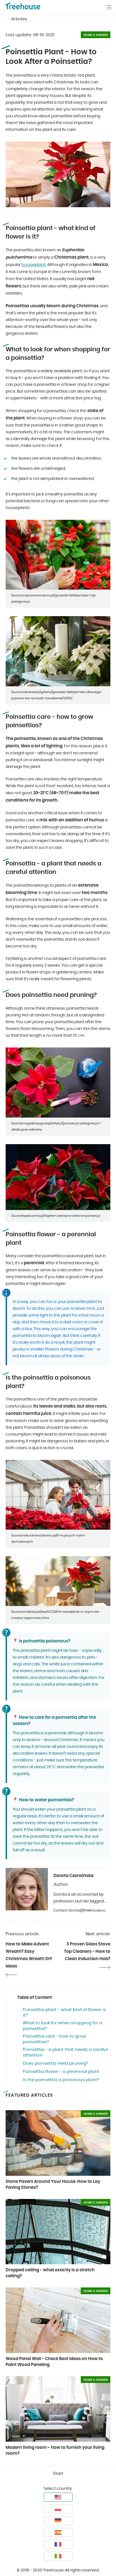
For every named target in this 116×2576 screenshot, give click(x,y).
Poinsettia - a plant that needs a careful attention (65, 2052)
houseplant (34, 265)
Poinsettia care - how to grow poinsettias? (54, 2039)
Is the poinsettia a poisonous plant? (61, 2080)
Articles (19, 19)
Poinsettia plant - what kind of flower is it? (64, 2013)
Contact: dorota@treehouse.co (80, 1910)
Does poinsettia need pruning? (56, 2063)
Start (58, 2474)
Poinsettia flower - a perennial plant (61, 2072)
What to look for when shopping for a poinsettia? (63, 2026)
